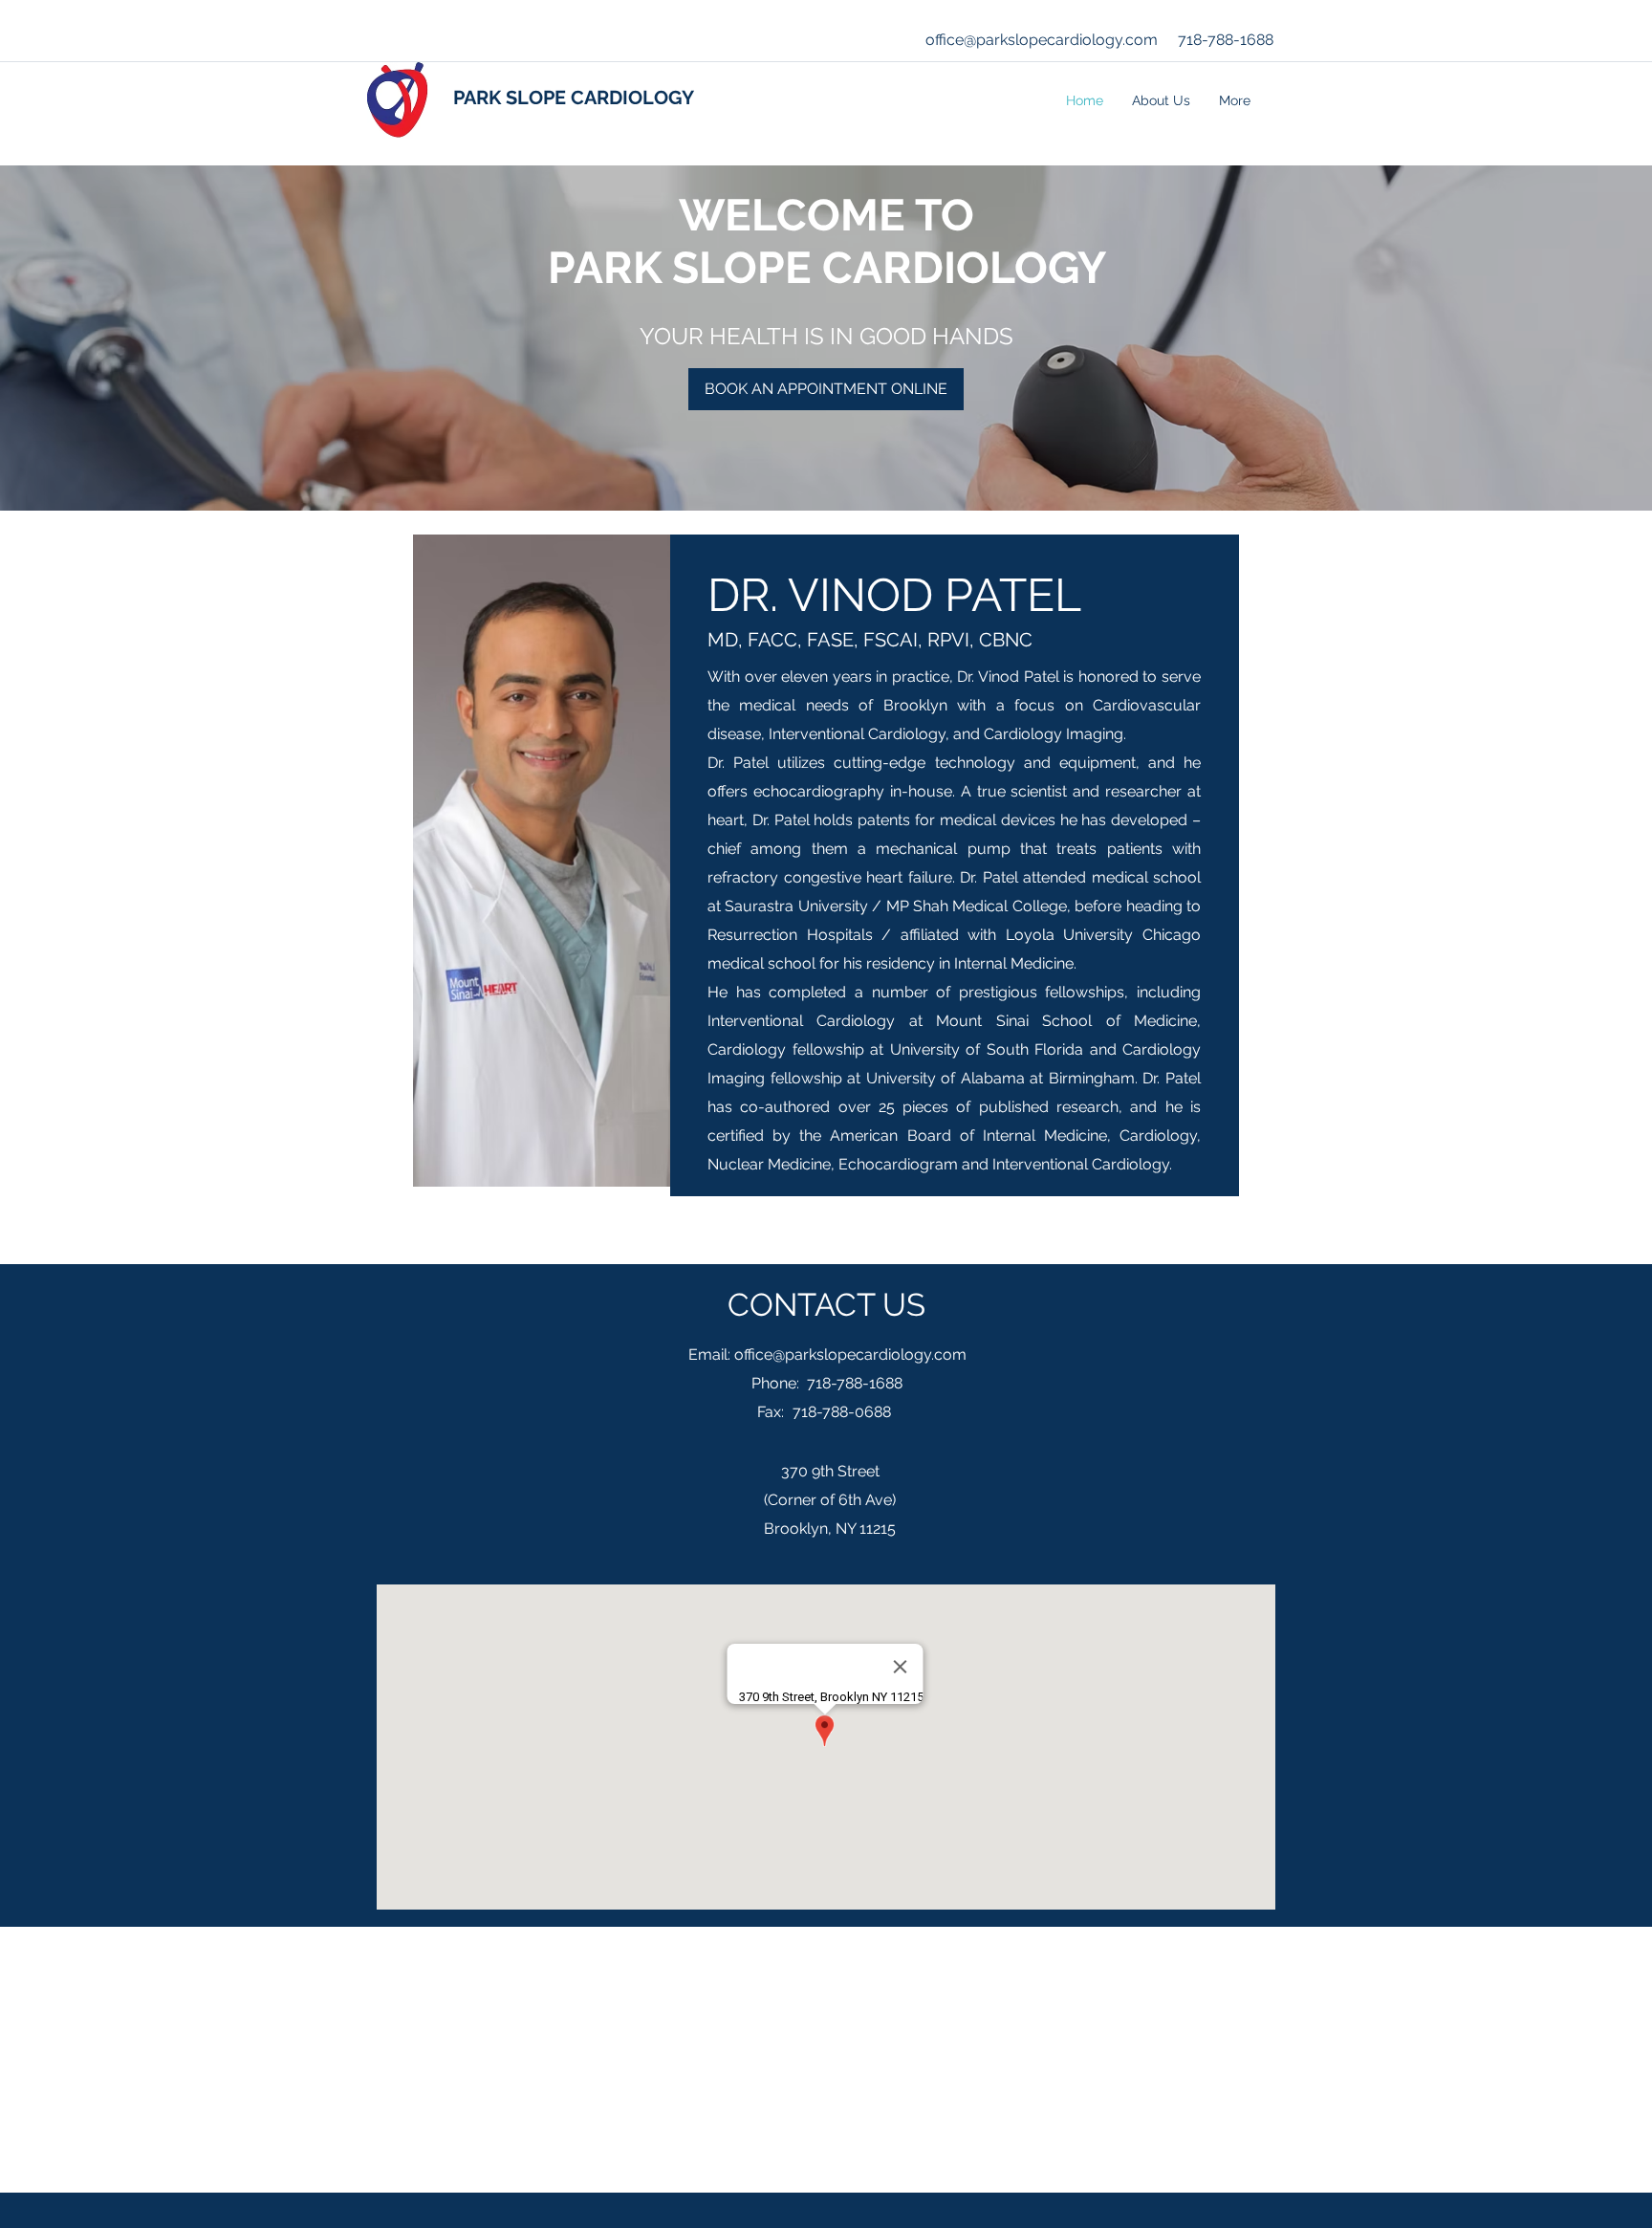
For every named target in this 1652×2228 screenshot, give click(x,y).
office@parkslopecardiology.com (1042, 40)
